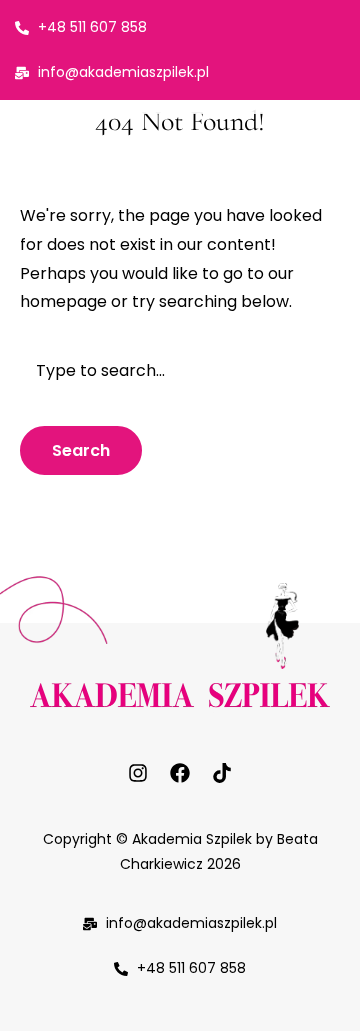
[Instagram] (138, 773)
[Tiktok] (222, 773)
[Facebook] (180, 773)
